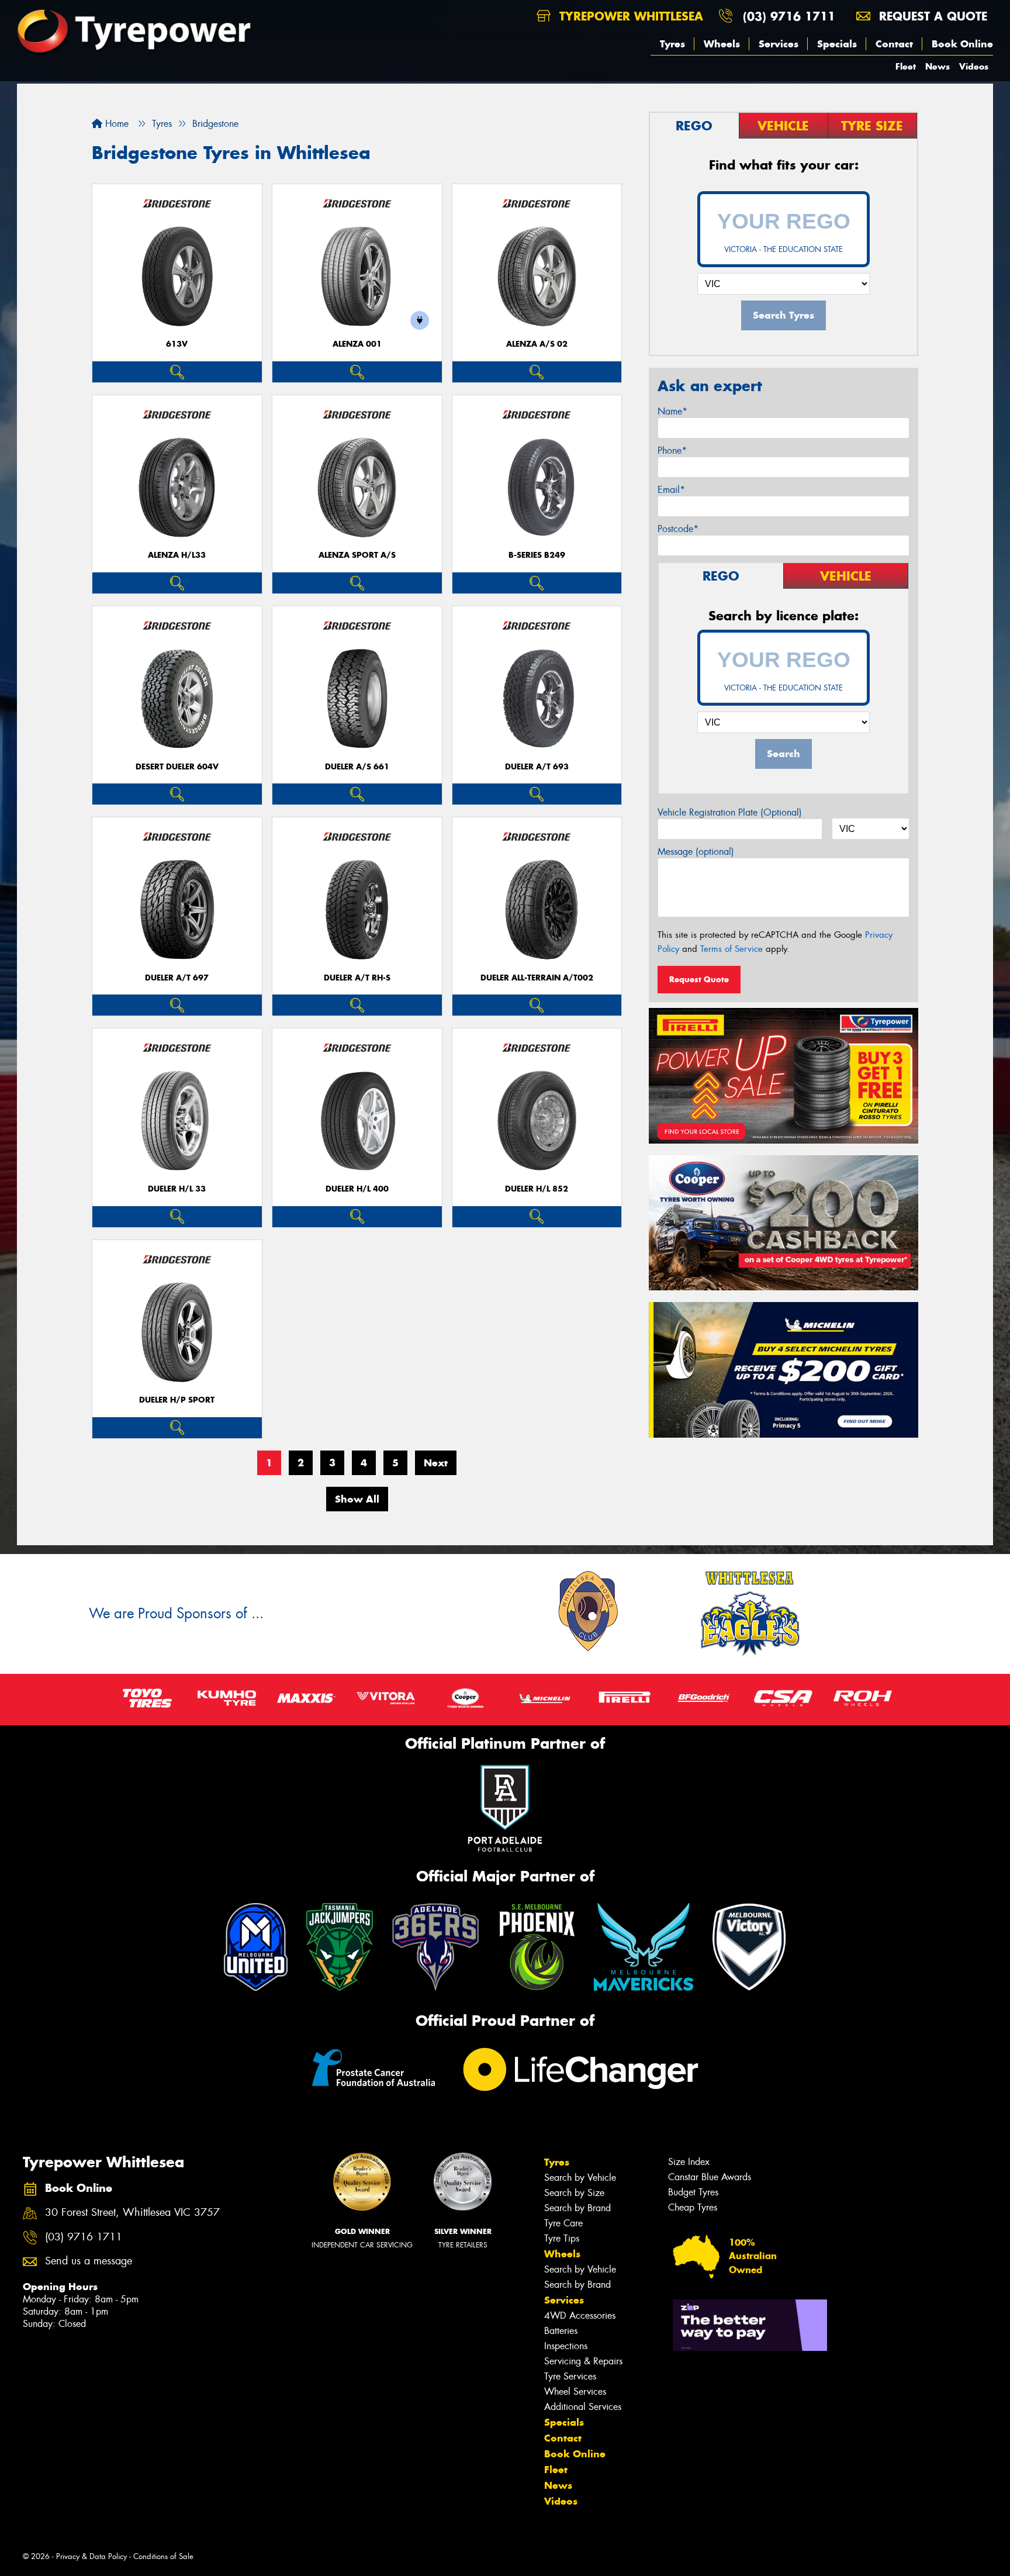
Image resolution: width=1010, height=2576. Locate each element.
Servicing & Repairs (583, 2361)
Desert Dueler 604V (177, 767)
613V (177, 344)
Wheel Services (575, 2392)
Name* (672, 411)
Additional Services (583, 2407)
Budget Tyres (693, 2192)
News (938, 66)
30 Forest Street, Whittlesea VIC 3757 (132, 2213)
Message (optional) (696, 852)
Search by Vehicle (580, 2178)
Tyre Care (563, 2223)
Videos (974, 66)
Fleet (906, 66)
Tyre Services (570, 2376)
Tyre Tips (562, 2238)
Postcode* (678, 529)
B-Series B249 (537, 555)
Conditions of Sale (163, 2556)
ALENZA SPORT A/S (357, 555)
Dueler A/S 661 (357, 767)
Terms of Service (731, 949)
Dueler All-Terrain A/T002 (537, 978)
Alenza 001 (357, 344)
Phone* (672, 450)
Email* (671, 490)
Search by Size (574, 2193)
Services (779, 44)
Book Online (962, 44)
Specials (837, 44)
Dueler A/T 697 (177, 978)
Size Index (689, 2162)
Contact (894, 44)
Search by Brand (577, 2208)
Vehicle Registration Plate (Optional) (730, 812)
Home (115, 124)
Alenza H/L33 (177, 555)
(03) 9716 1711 (789, 16)
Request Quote (699, 979)
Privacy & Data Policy (91, 2556)
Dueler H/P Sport (177, 1400)
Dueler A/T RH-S (357, 978)
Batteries (561, 2331)
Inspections (566, 2346)
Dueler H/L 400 (357, 1189)
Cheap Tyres (693, 2207)
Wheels (722, 44)
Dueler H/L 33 (177, 1189)
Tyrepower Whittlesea (629, 16)
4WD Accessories (580, 2316)
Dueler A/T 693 (537, 767)
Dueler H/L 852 (537, 1189)
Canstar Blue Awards (710, 2177)
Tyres (672, 44)
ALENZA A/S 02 (537, 344)
